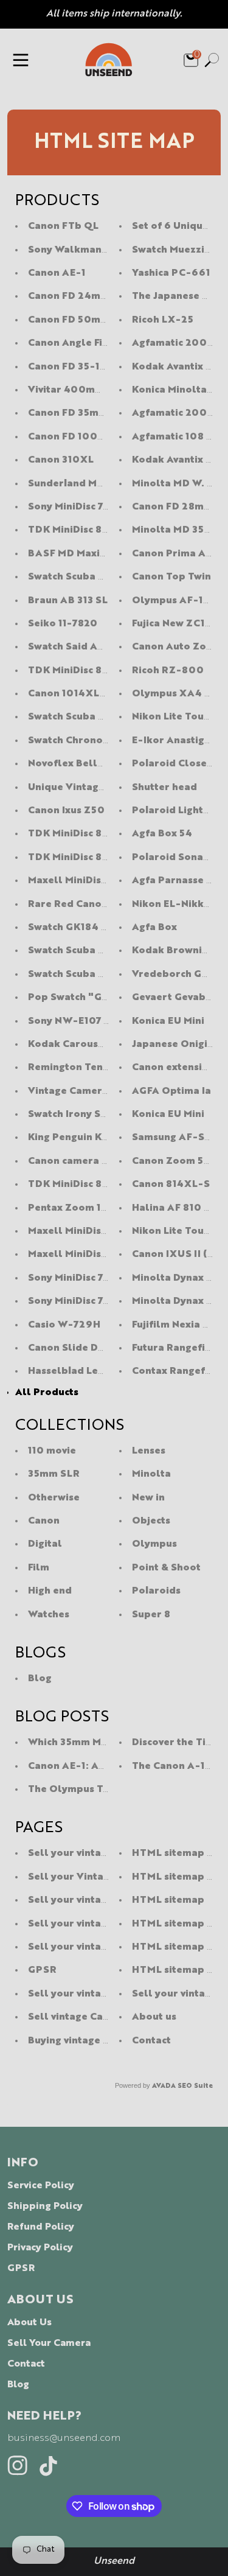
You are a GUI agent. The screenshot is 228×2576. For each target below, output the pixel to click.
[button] (21, 60)
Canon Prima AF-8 (178, 554)
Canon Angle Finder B (81, 343)
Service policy (41, 2186)
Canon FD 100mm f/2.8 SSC (98, 437)
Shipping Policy (45, 2207)
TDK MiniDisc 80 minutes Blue (102, 834)
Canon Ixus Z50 (66, 811)
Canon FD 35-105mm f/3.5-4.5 (105, 367)
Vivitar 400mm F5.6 (78, 390)
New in (148, 1498)
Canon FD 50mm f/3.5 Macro (99, 320)
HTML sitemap (168, 1900)
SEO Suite (195, 2086)
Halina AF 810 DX (175, 1208)
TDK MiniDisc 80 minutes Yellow (109, 1185)
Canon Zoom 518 (173, 1161)
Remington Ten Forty (80, 1068)
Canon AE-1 (57, 273)
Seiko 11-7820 (63, 624)
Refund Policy (41, 2227)
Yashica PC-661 (171, 273)
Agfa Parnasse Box (178, 881)
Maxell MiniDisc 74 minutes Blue (108, 881)
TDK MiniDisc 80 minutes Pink (102, 530)
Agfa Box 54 (162, 834)
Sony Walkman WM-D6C (89, 250)
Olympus (154, 1544)
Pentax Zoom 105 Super (87, 1208)
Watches (49, 1615)
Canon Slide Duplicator (86, 1348)
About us (154, 2017)
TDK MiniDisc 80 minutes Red (101, 858)
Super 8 (151, 1615)
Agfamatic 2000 (173, 413)
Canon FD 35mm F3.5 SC (88, 413)
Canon (44, 1521)
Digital (45, 1544)
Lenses (149, 1451)
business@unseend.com (64, 2438)
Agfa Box (154, 928)
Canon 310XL (61, 460)
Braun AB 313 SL (68, 601)
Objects (151, 1521)
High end (50, 1591)
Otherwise (54, 1498)
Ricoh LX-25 (163, 320)
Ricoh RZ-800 (168, 671)
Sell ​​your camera (49, 2343)
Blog (40, 1679)
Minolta (151, 1474)
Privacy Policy (40, 2248)
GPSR (42, 1970)
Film (39, 1568)
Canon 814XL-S (171, 1185)
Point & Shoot (166, 1568)
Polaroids (156, 1591)
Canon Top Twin (171, 577)
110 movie (52, 1451)
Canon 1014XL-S (70, 694)
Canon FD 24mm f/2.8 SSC (95, 296)
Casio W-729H (64, 1325)
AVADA (164, 2086)
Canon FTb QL (63, 226)
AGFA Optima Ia (171, 1091)
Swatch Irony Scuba (76, 1115)
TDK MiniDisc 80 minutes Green (106, 671)
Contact (151, 2041)
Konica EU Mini (168, 1021)
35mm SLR (54, 1474)
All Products (47, 1393)
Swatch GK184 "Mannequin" (98, 928)
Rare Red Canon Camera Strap (104, 905)
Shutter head (164, 788)
